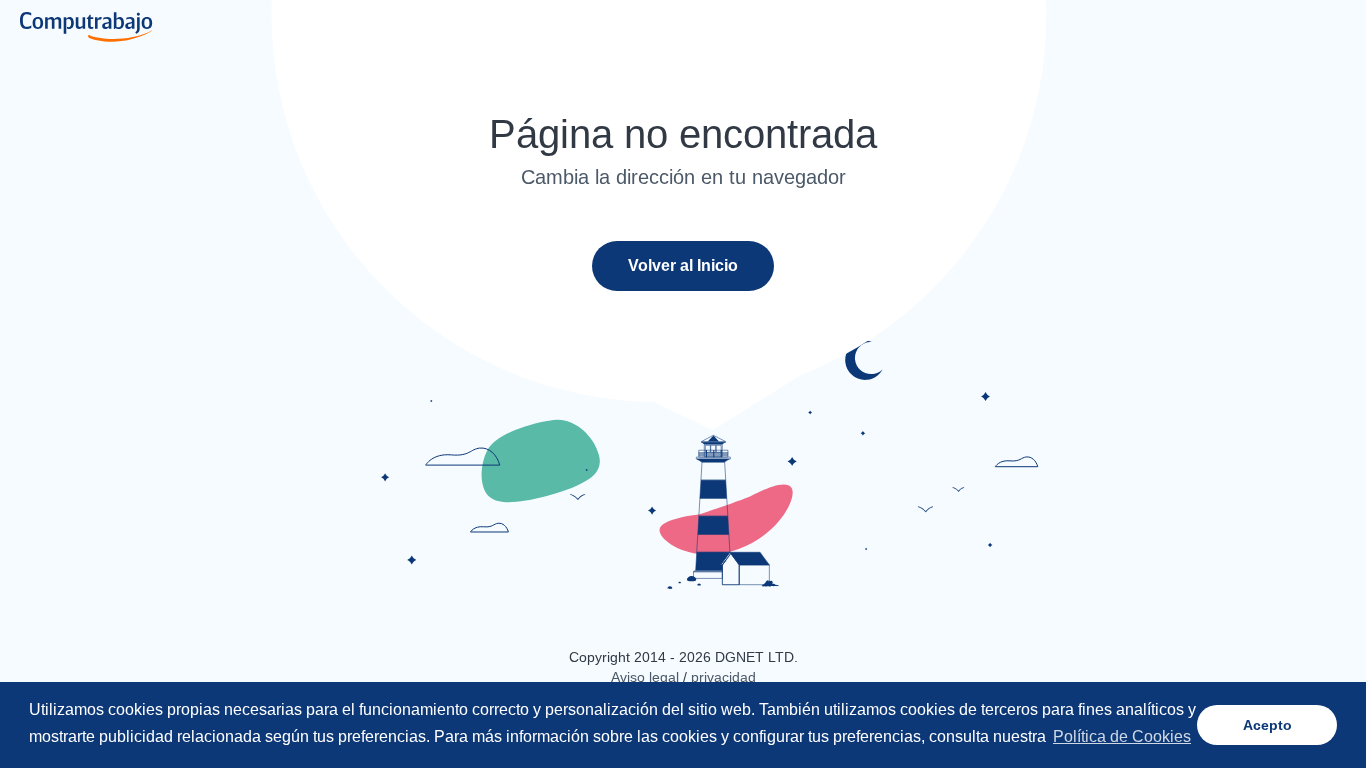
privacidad (723, 677)
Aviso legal (645, 677)
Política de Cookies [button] (1122, 736)
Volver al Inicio (683, 265)
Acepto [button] (1267, 725)
